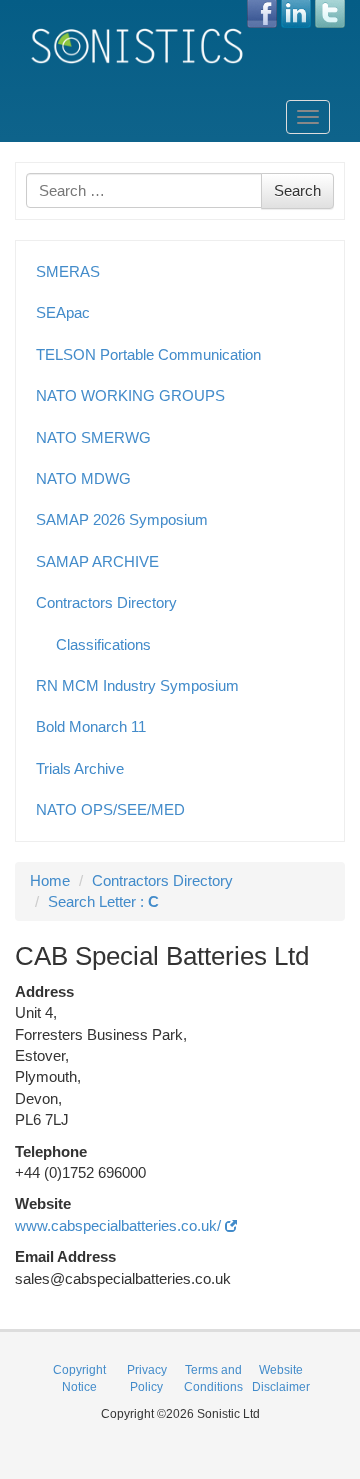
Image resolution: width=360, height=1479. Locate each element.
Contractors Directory (106, 602)
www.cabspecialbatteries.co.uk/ (120, 1225)
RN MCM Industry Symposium (137, 685)
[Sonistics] (138, 45)
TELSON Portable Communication (148, 354)
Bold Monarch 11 (91, 726)
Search (297, 190)
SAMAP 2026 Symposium (122, 519)
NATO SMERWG (93, 437)
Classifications (103, 644)
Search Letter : (103, 901)
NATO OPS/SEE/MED (110, 809)
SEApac (63, 312)
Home (50, 880)
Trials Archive (80, 768)
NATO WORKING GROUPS (130, 395)
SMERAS (68, 271)
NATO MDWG (83, 478)
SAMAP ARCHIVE (97, 561)
